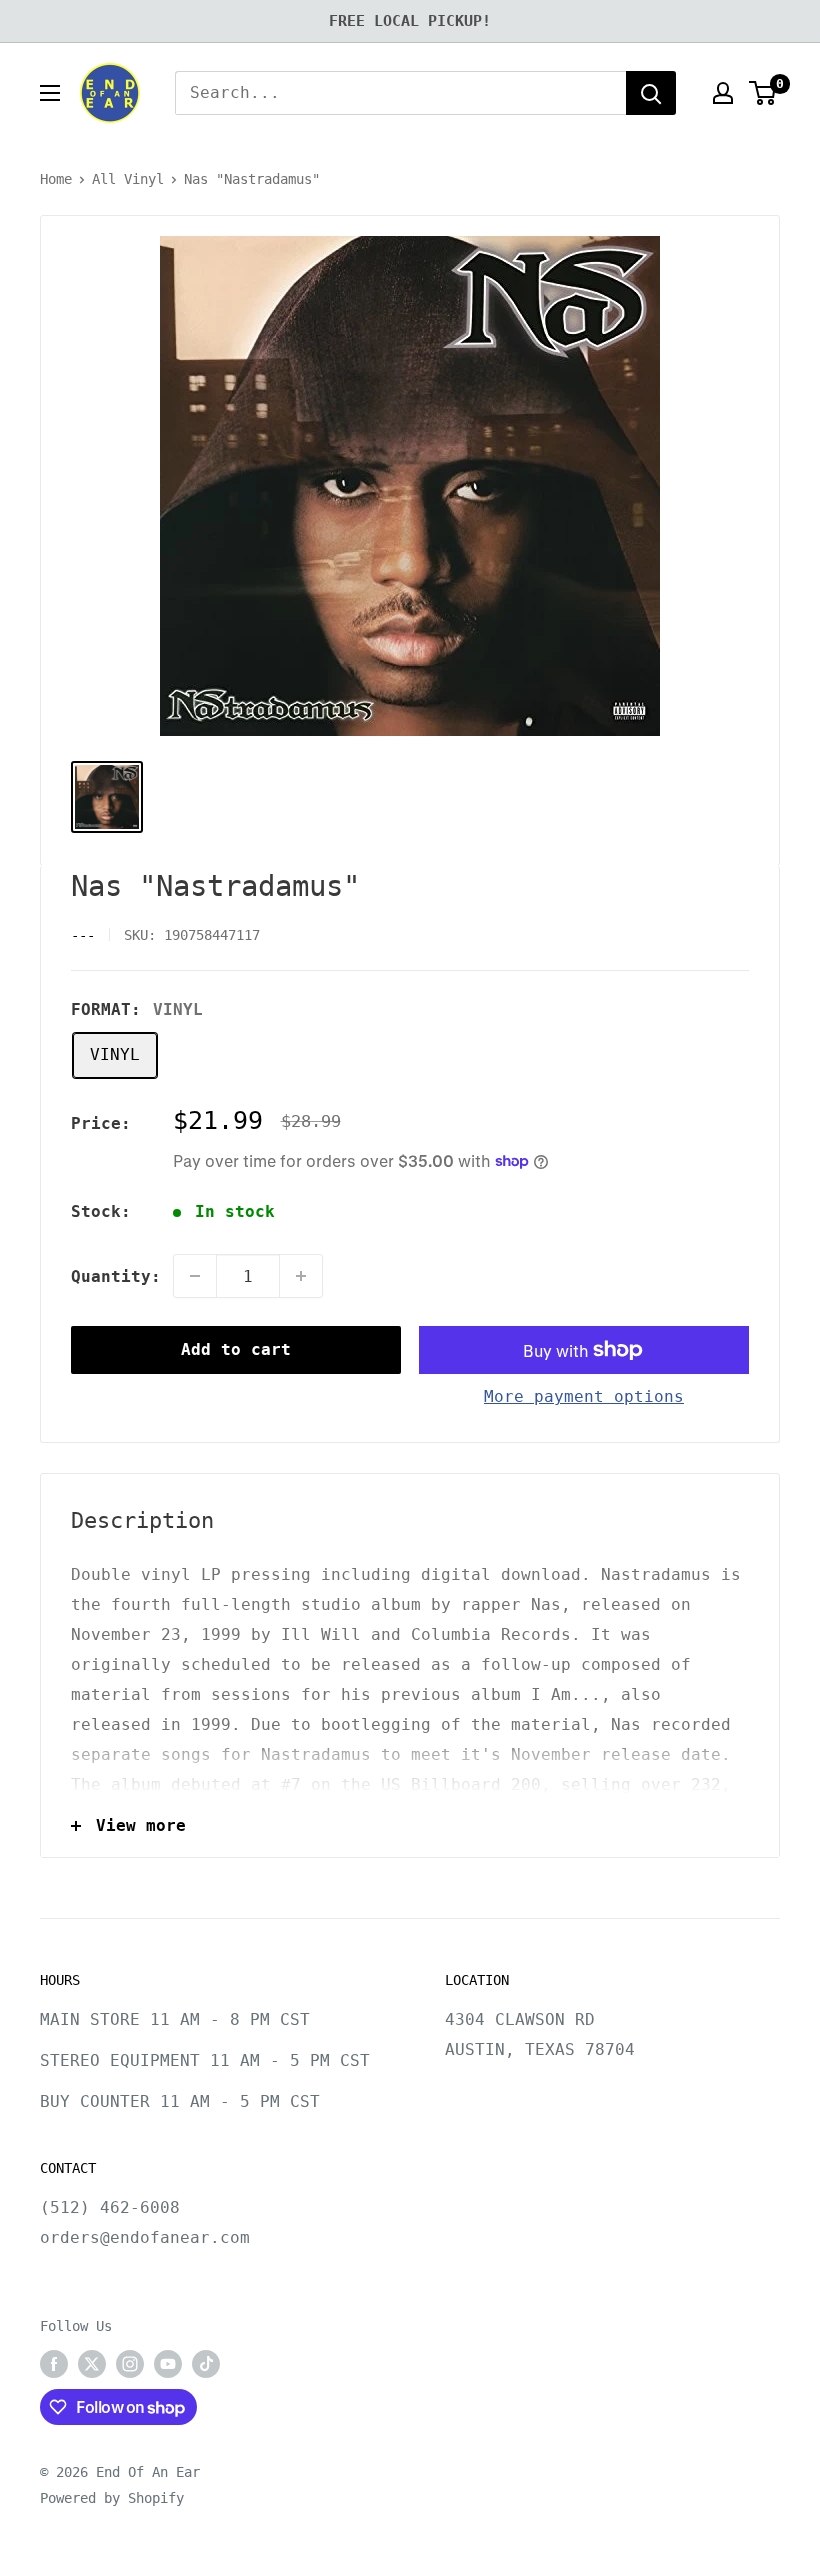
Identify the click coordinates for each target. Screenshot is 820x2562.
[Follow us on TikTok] (206, 2364)
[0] (763, 93)
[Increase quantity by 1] (301, 1276)
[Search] (651, 93)
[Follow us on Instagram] (130, 2364)
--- (83, 935)
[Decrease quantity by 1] (195, 1276)
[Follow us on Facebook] (54, 2364)
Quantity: (116, 1276)
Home (56, 179)
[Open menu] (50, 93)
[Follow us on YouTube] (168, 2364)
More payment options (584, 1396)
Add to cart (236, 1349)
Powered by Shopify (112, 2498)
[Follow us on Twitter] (92, 2364)
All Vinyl (128, 179)
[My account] (723, 93)
